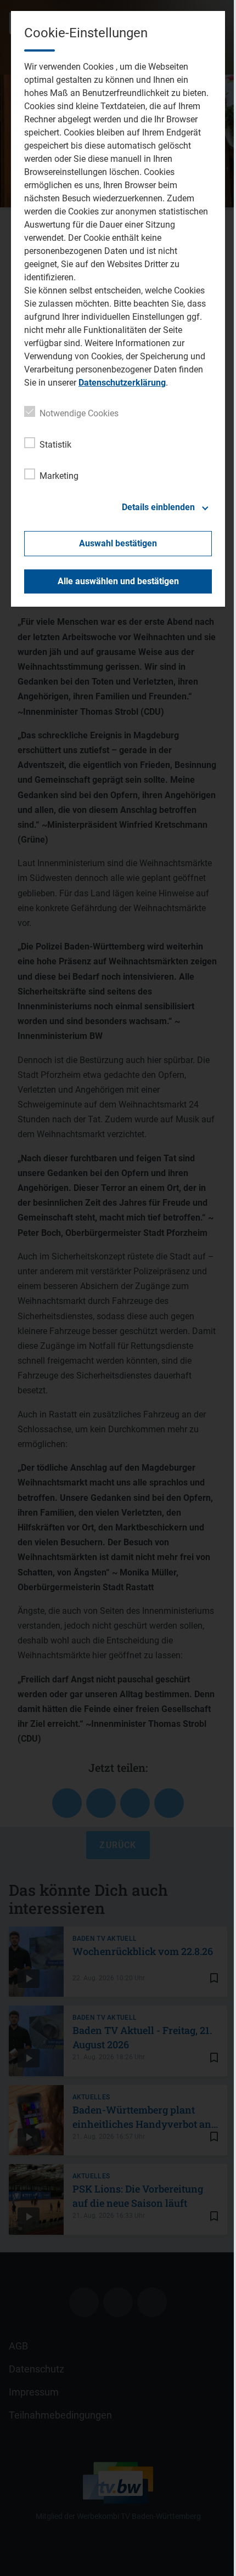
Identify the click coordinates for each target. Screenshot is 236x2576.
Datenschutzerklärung (122, 383)
